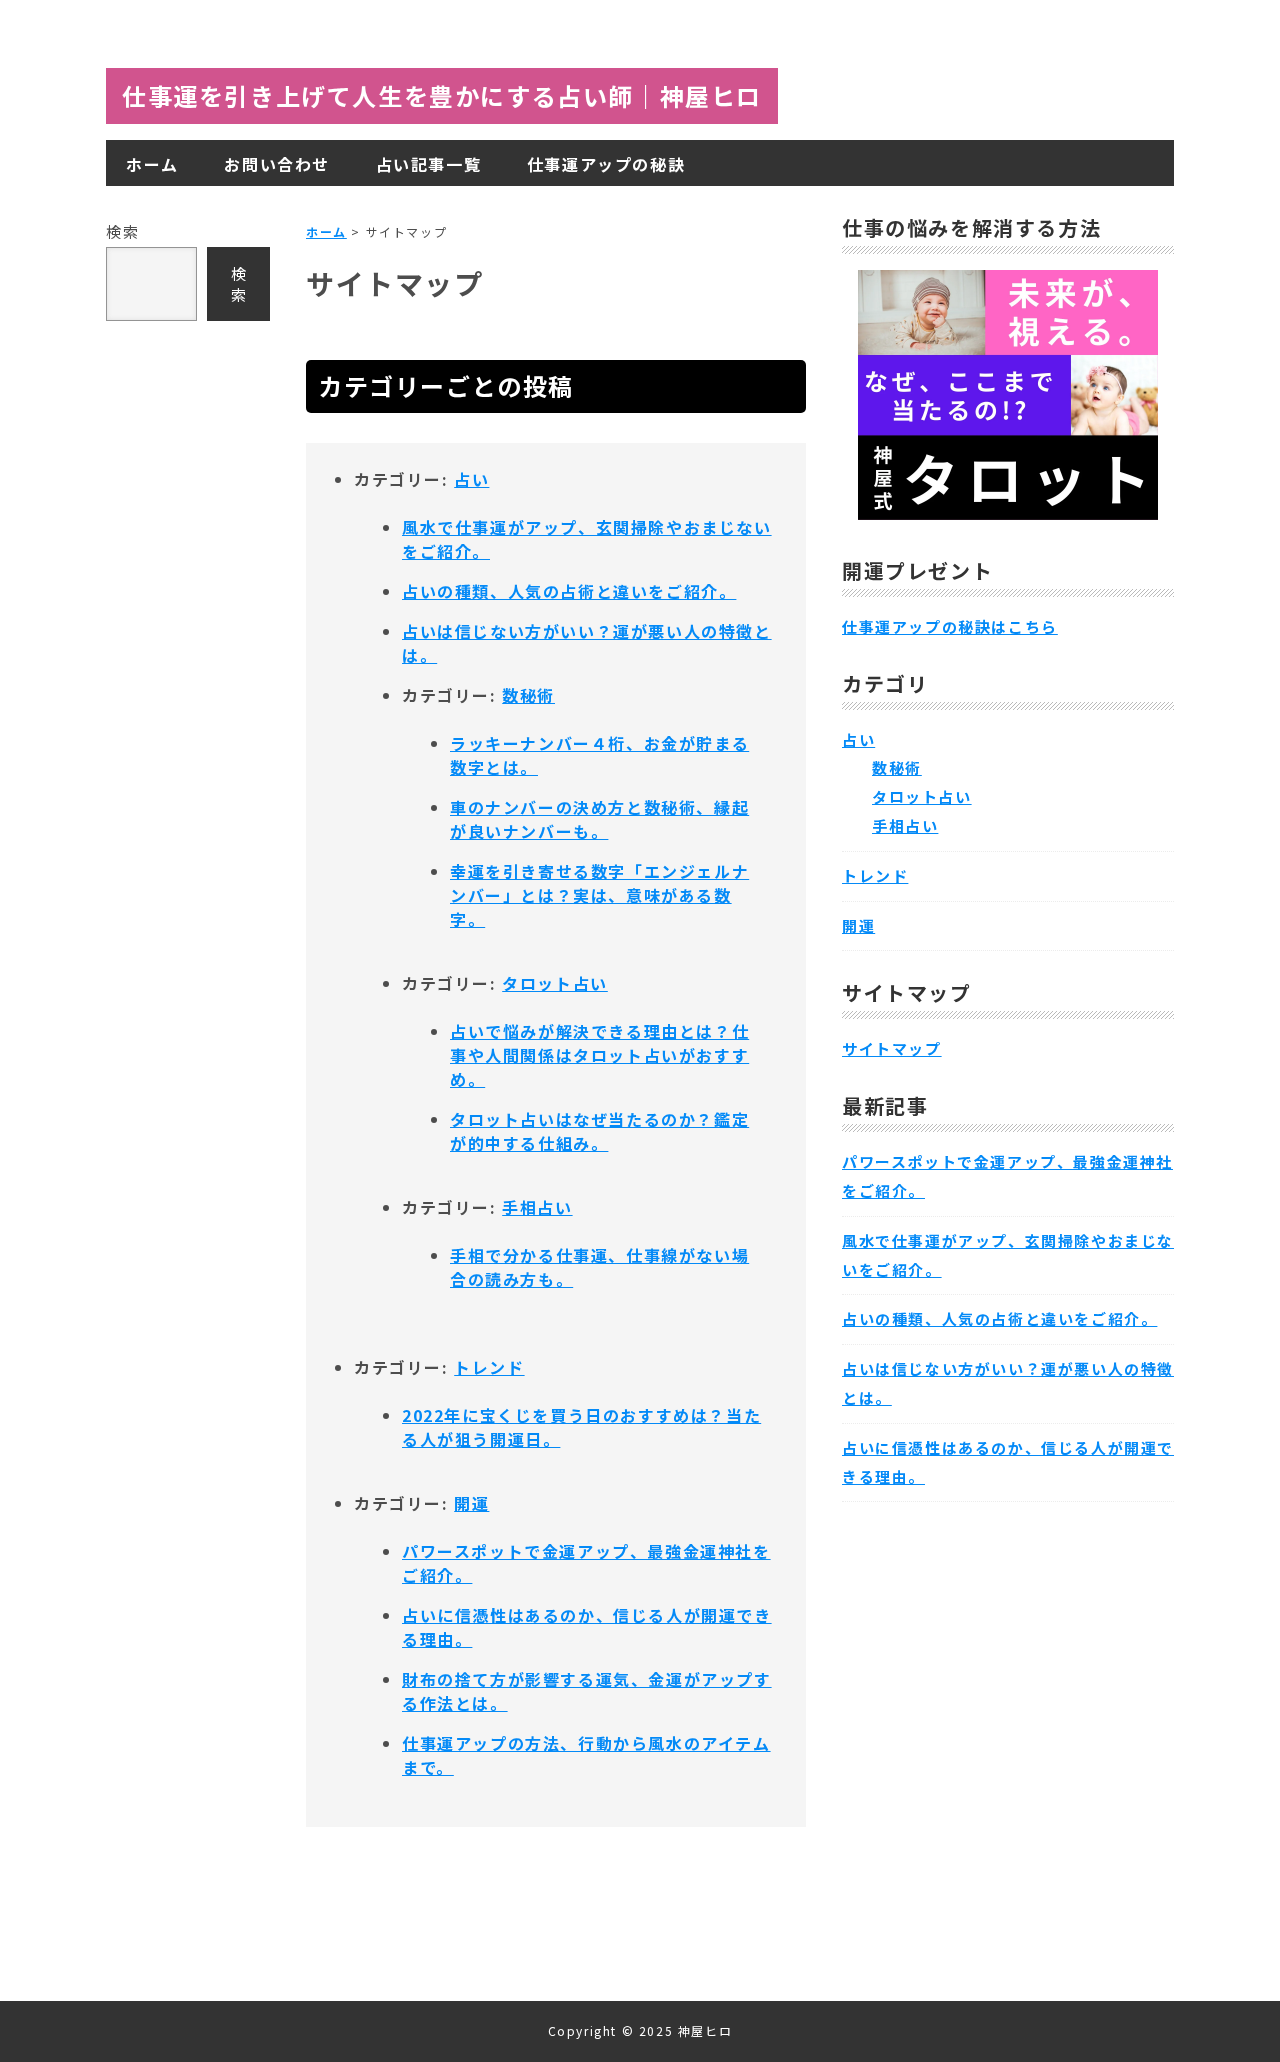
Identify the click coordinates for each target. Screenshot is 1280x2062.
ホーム (326, 231)
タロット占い (555, 983)
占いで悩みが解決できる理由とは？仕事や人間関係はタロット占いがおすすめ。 (599, 1055)
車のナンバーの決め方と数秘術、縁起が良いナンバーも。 (599, 819)
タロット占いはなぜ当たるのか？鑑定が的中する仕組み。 (599, 1131)
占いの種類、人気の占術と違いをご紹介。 (569, 591)
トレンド (489, 1367)
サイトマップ (892, 1048)
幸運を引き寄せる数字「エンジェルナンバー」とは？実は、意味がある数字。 (599, 895)
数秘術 (528, 695)
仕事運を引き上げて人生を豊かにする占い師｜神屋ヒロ (442, 95)
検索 (122, 231)
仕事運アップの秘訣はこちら (950, 626)
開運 (471, 1503)
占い (471, 479)
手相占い (537, 1207)
